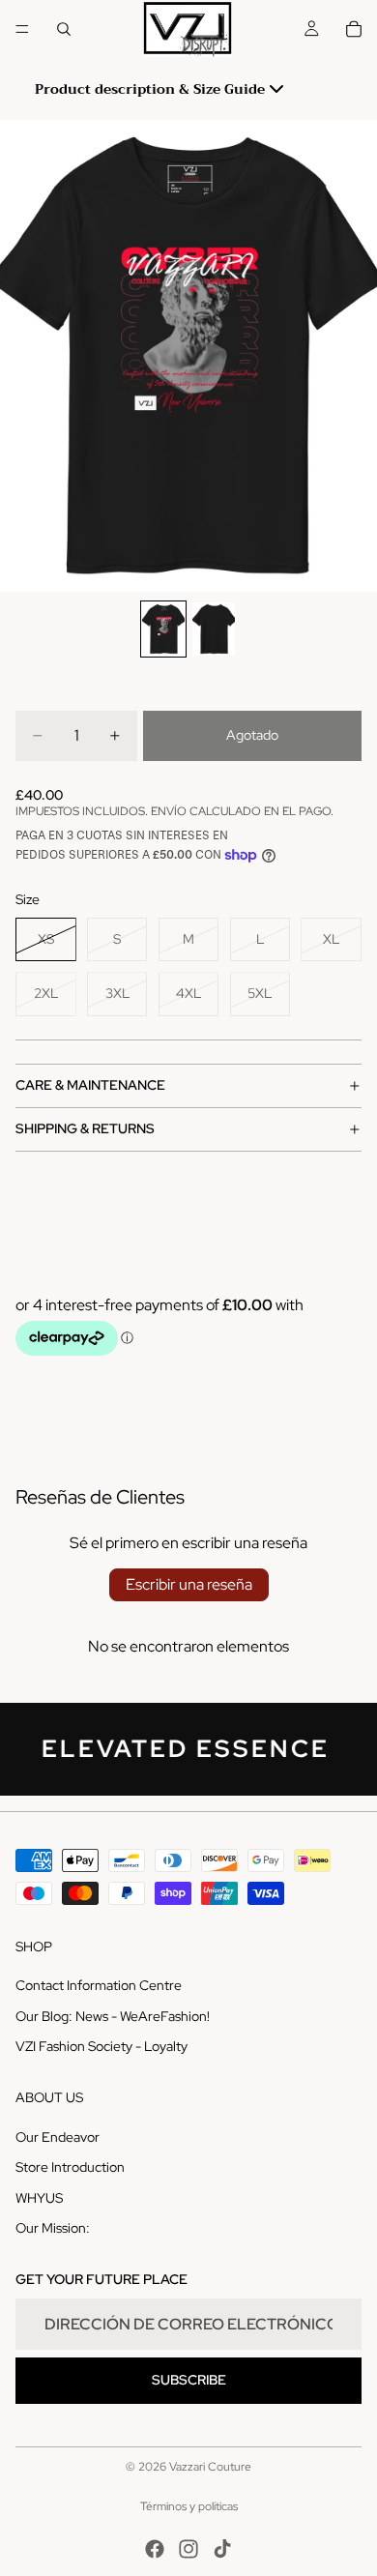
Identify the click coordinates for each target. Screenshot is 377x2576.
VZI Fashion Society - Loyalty (101, 2046)
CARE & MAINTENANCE (90, 1085)
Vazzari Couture (210, 2467)
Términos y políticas (189, 2506)
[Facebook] (155, 2549)
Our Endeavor (58, 2136)
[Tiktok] (222, 2549)
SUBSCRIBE (189, 2380)
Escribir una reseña (189, 1584)
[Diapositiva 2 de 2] (214, 629)
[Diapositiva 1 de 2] (163, 629)
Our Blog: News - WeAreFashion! (113, 2015)
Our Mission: (53, 2228)
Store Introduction (70, 2167)
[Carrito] (354, 29)
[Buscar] (64, 29)
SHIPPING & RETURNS (85, 1128)
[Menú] (22, 29)
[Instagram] (188, 2549)
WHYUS (39, 2197)
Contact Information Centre (99, 1985)
